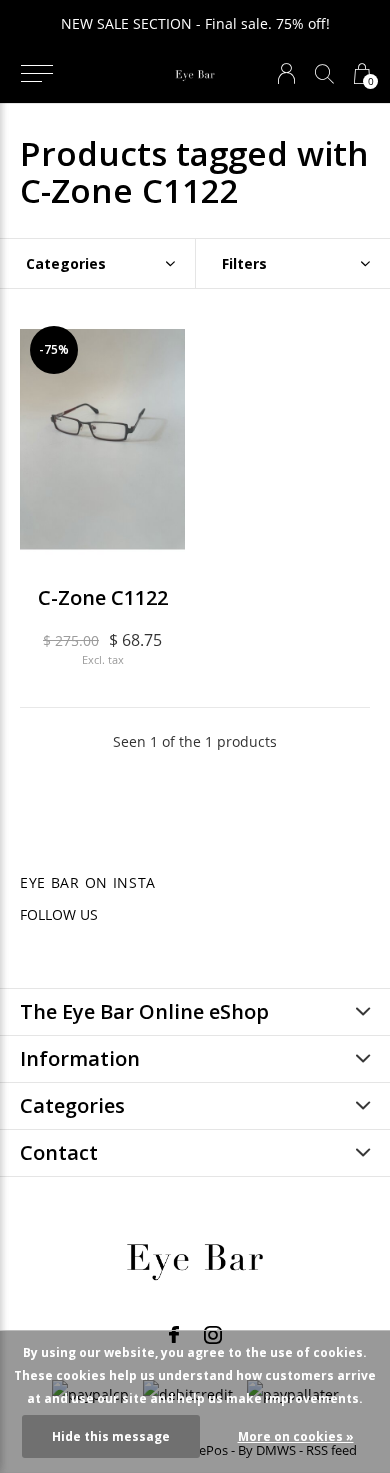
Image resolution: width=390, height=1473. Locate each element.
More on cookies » (296, 1436)
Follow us (59, 914)
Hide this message (111, 1436)
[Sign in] (286, 73)
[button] (36, 74)
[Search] (324, 73)
